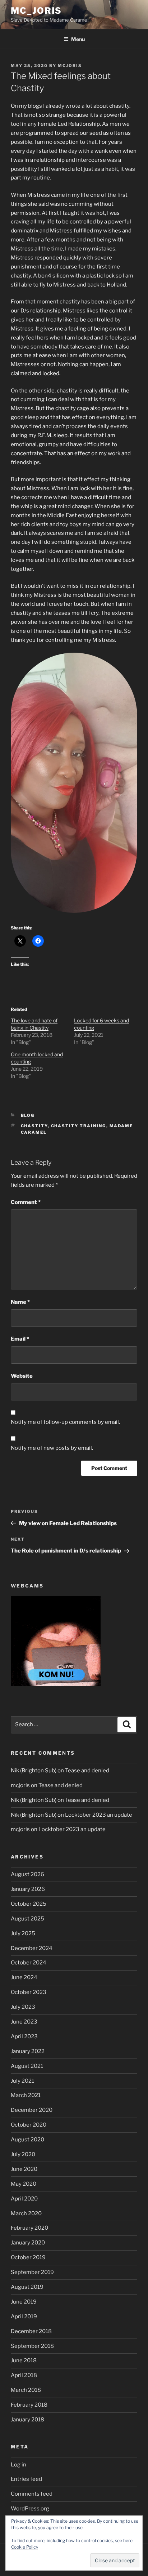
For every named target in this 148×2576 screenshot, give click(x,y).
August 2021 (27, 2066)
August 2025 (27, 1919)
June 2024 (24, 1977)
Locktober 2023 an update (99, 1815)
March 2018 (26, 2390)
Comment (26, 1202)
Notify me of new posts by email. (52, 1448)
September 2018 (32, 2346)
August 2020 (27, 2140)
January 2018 (27, 2420)
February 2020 (29, 2228)
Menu (78, 39)
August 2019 (27, 2287)
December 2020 (32, 2110)
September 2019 (32, 2272)
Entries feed (26, 2479)
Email (20, 1339)
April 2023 (24, 2037)
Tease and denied (87, 1771)
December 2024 (32, 1948)
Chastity (34, 1126)
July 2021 (22, 2081)
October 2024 (29, 1963)
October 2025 (29, 1904)
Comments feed (32, 2494)
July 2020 (23, 2154)
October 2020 (29, 2125)
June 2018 (24, 2360)
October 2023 (29, 1992)
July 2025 (23, 1933)
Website (22, 1376)
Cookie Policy (25, 2547)
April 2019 (24, 2317)
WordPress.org (30, 2509)
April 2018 (24, 2375)
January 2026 (28, 1889)
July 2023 (23, 2007)
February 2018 (29, 2405)
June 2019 (24, 2302)
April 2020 (24, 2199)
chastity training (79, 1126)
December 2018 (31, 2331)
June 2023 (24, 2022)
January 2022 (28, 2051)
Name (20, 1302)
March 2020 (26, 2213)
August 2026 (27, 1874)
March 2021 (26, 2095)
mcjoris (70, 66)
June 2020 (24, 2169)
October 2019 (28, 2257)
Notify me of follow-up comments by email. (65, 1422)
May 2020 (24, 2184)
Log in (18, 2465)
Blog (28, 1115)
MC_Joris (36, 11)
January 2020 (28, 2243)
